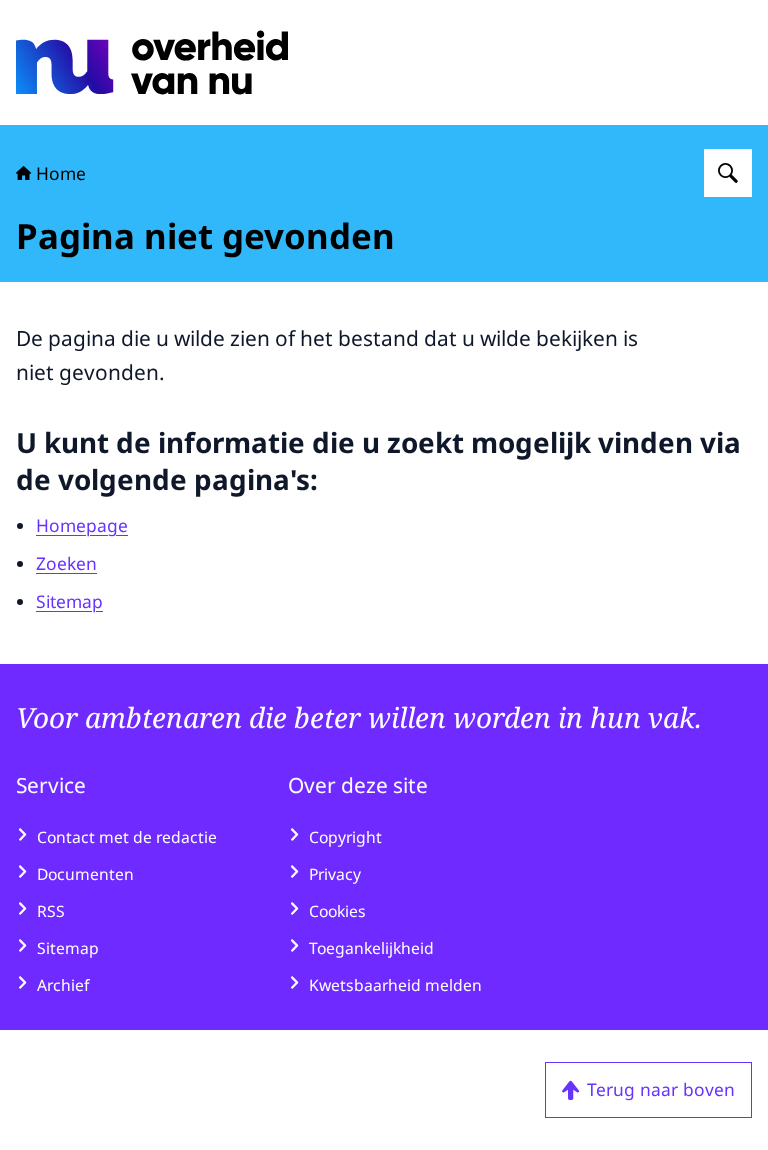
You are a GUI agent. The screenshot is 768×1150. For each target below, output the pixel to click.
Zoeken (66, 563)
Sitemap (69, 601)
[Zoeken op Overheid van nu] (728, 173)
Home (61, 173)
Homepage (82, 525)
